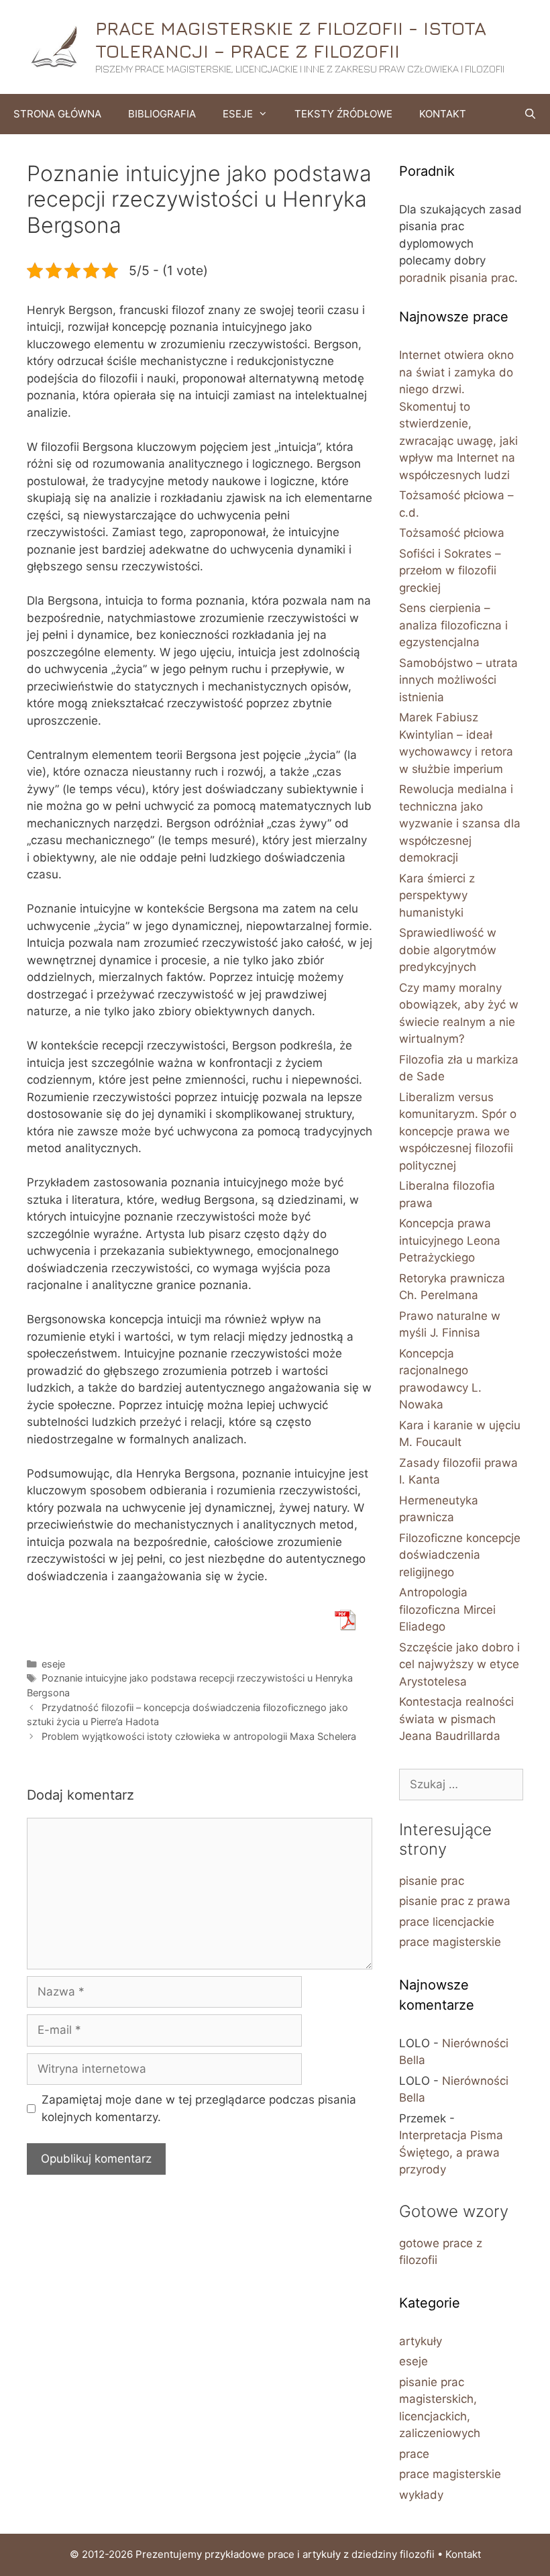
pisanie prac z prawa (455, 1901)
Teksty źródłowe (343, 114)
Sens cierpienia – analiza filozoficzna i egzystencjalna (453, 625)
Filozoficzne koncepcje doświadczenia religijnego (460, 1555)
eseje (53, 1664)
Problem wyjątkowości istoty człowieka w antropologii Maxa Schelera (199, 1736)
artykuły (421, 2341)
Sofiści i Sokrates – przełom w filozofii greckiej (450, 571)
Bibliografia (162, 114)
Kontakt (443, 114)
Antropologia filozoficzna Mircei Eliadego (447, 1609)
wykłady (421, 2495)
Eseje (238, 114)
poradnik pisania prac (457, 278)
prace (414, 2454)
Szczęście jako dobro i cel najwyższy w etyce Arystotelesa (459, 1664)
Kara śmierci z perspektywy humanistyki (437, 895)
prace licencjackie (447, 1922)
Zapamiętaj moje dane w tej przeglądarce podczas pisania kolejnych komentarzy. (199, 2108)
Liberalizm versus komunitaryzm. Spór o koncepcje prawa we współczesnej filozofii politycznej (458, 1131)
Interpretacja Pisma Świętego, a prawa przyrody (451, 2152)
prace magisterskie (450, 1942)
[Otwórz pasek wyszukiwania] (530, 114)
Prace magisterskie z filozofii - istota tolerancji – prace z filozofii (291, 39)
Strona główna (57, 114)
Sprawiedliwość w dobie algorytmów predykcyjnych (448, 950)
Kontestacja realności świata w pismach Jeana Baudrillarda (456, 1719)
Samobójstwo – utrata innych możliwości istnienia (458, 680)
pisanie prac (432, 1881)
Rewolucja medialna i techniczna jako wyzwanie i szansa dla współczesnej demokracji (460, 823)
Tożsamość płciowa (452, 533)
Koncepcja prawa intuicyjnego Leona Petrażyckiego (450, 1240)
